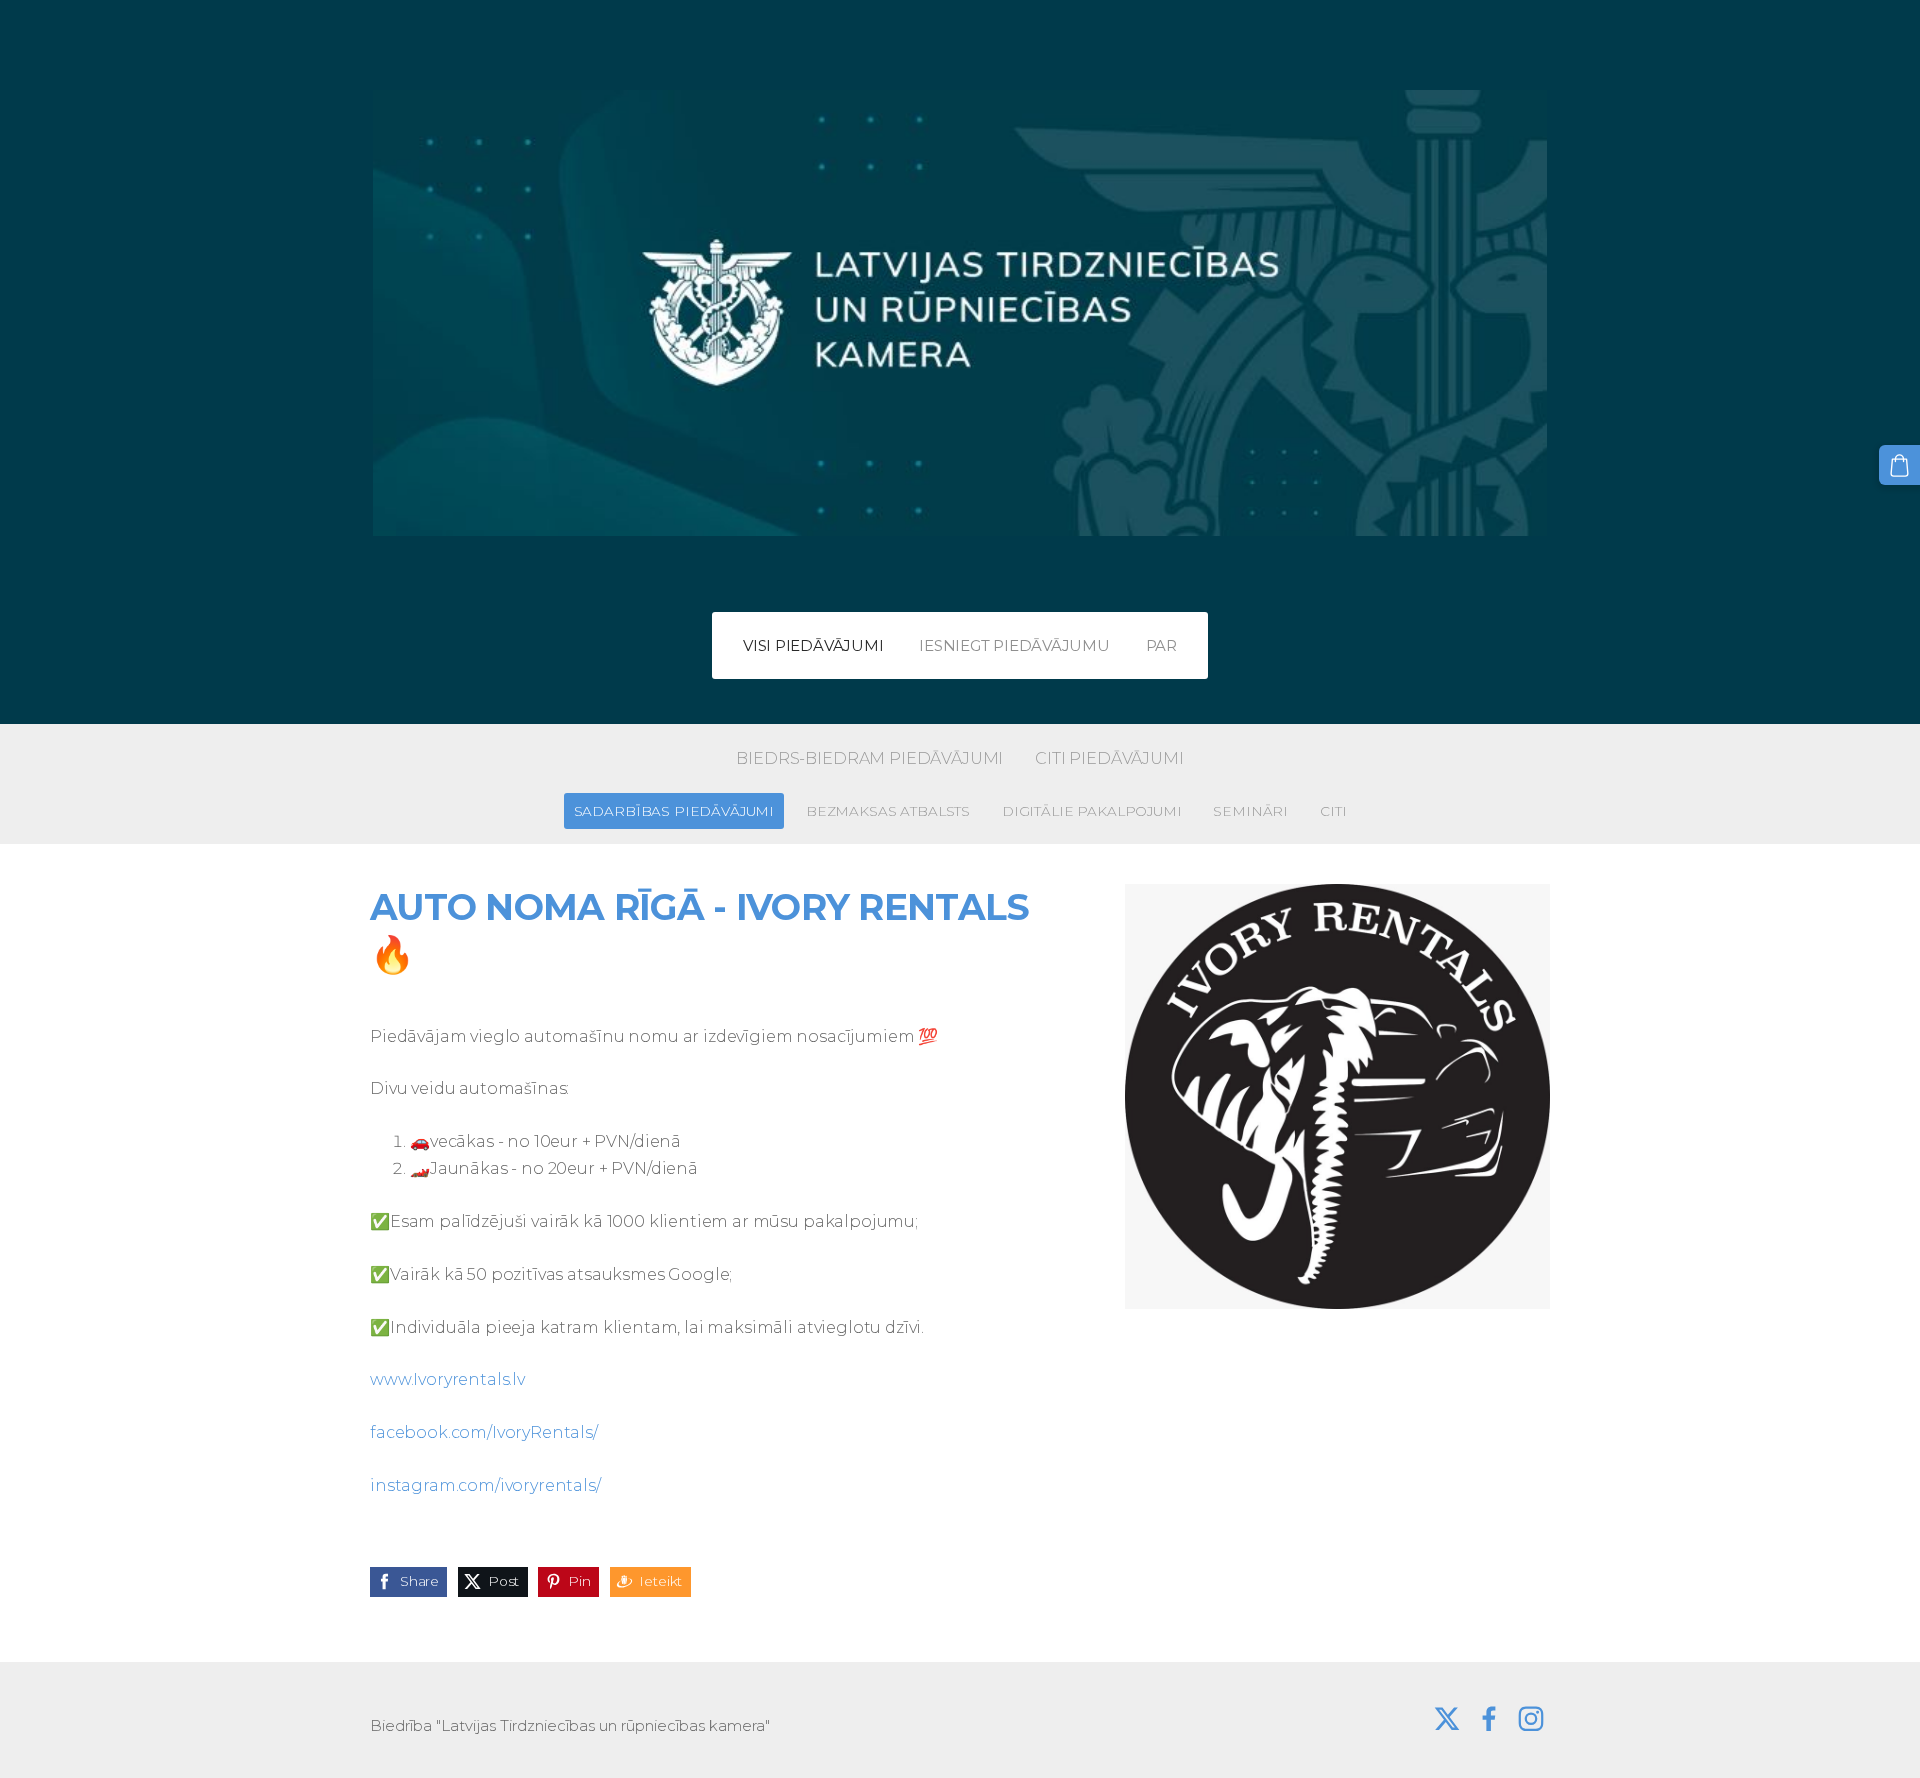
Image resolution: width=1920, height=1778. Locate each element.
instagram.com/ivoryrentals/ (485, 1485)
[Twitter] (1447, 1719)
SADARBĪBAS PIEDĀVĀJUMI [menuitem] (674, 811)
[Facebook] (1489, 1719)
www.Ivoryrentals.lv (447, 1379)
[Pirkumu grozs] (1899, 465)
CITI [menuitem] (1333, 811)
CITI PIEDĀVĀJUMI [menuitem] (1109, 758)
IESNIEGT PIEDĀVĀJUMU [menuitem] (1014, 645)
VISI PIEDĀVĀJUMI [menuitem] (813, 645)
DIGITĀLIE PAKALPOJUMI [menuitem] (1092, 811)
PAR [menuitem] (1161, 645)
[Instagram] (1531, 1719)
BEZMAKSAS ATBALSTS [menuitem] (888, 811)
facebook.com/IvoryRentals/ (484, 1432)
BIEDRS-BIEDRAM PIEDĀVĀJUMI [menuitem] (869, 758)
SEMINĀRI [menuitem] (1250, 811)
